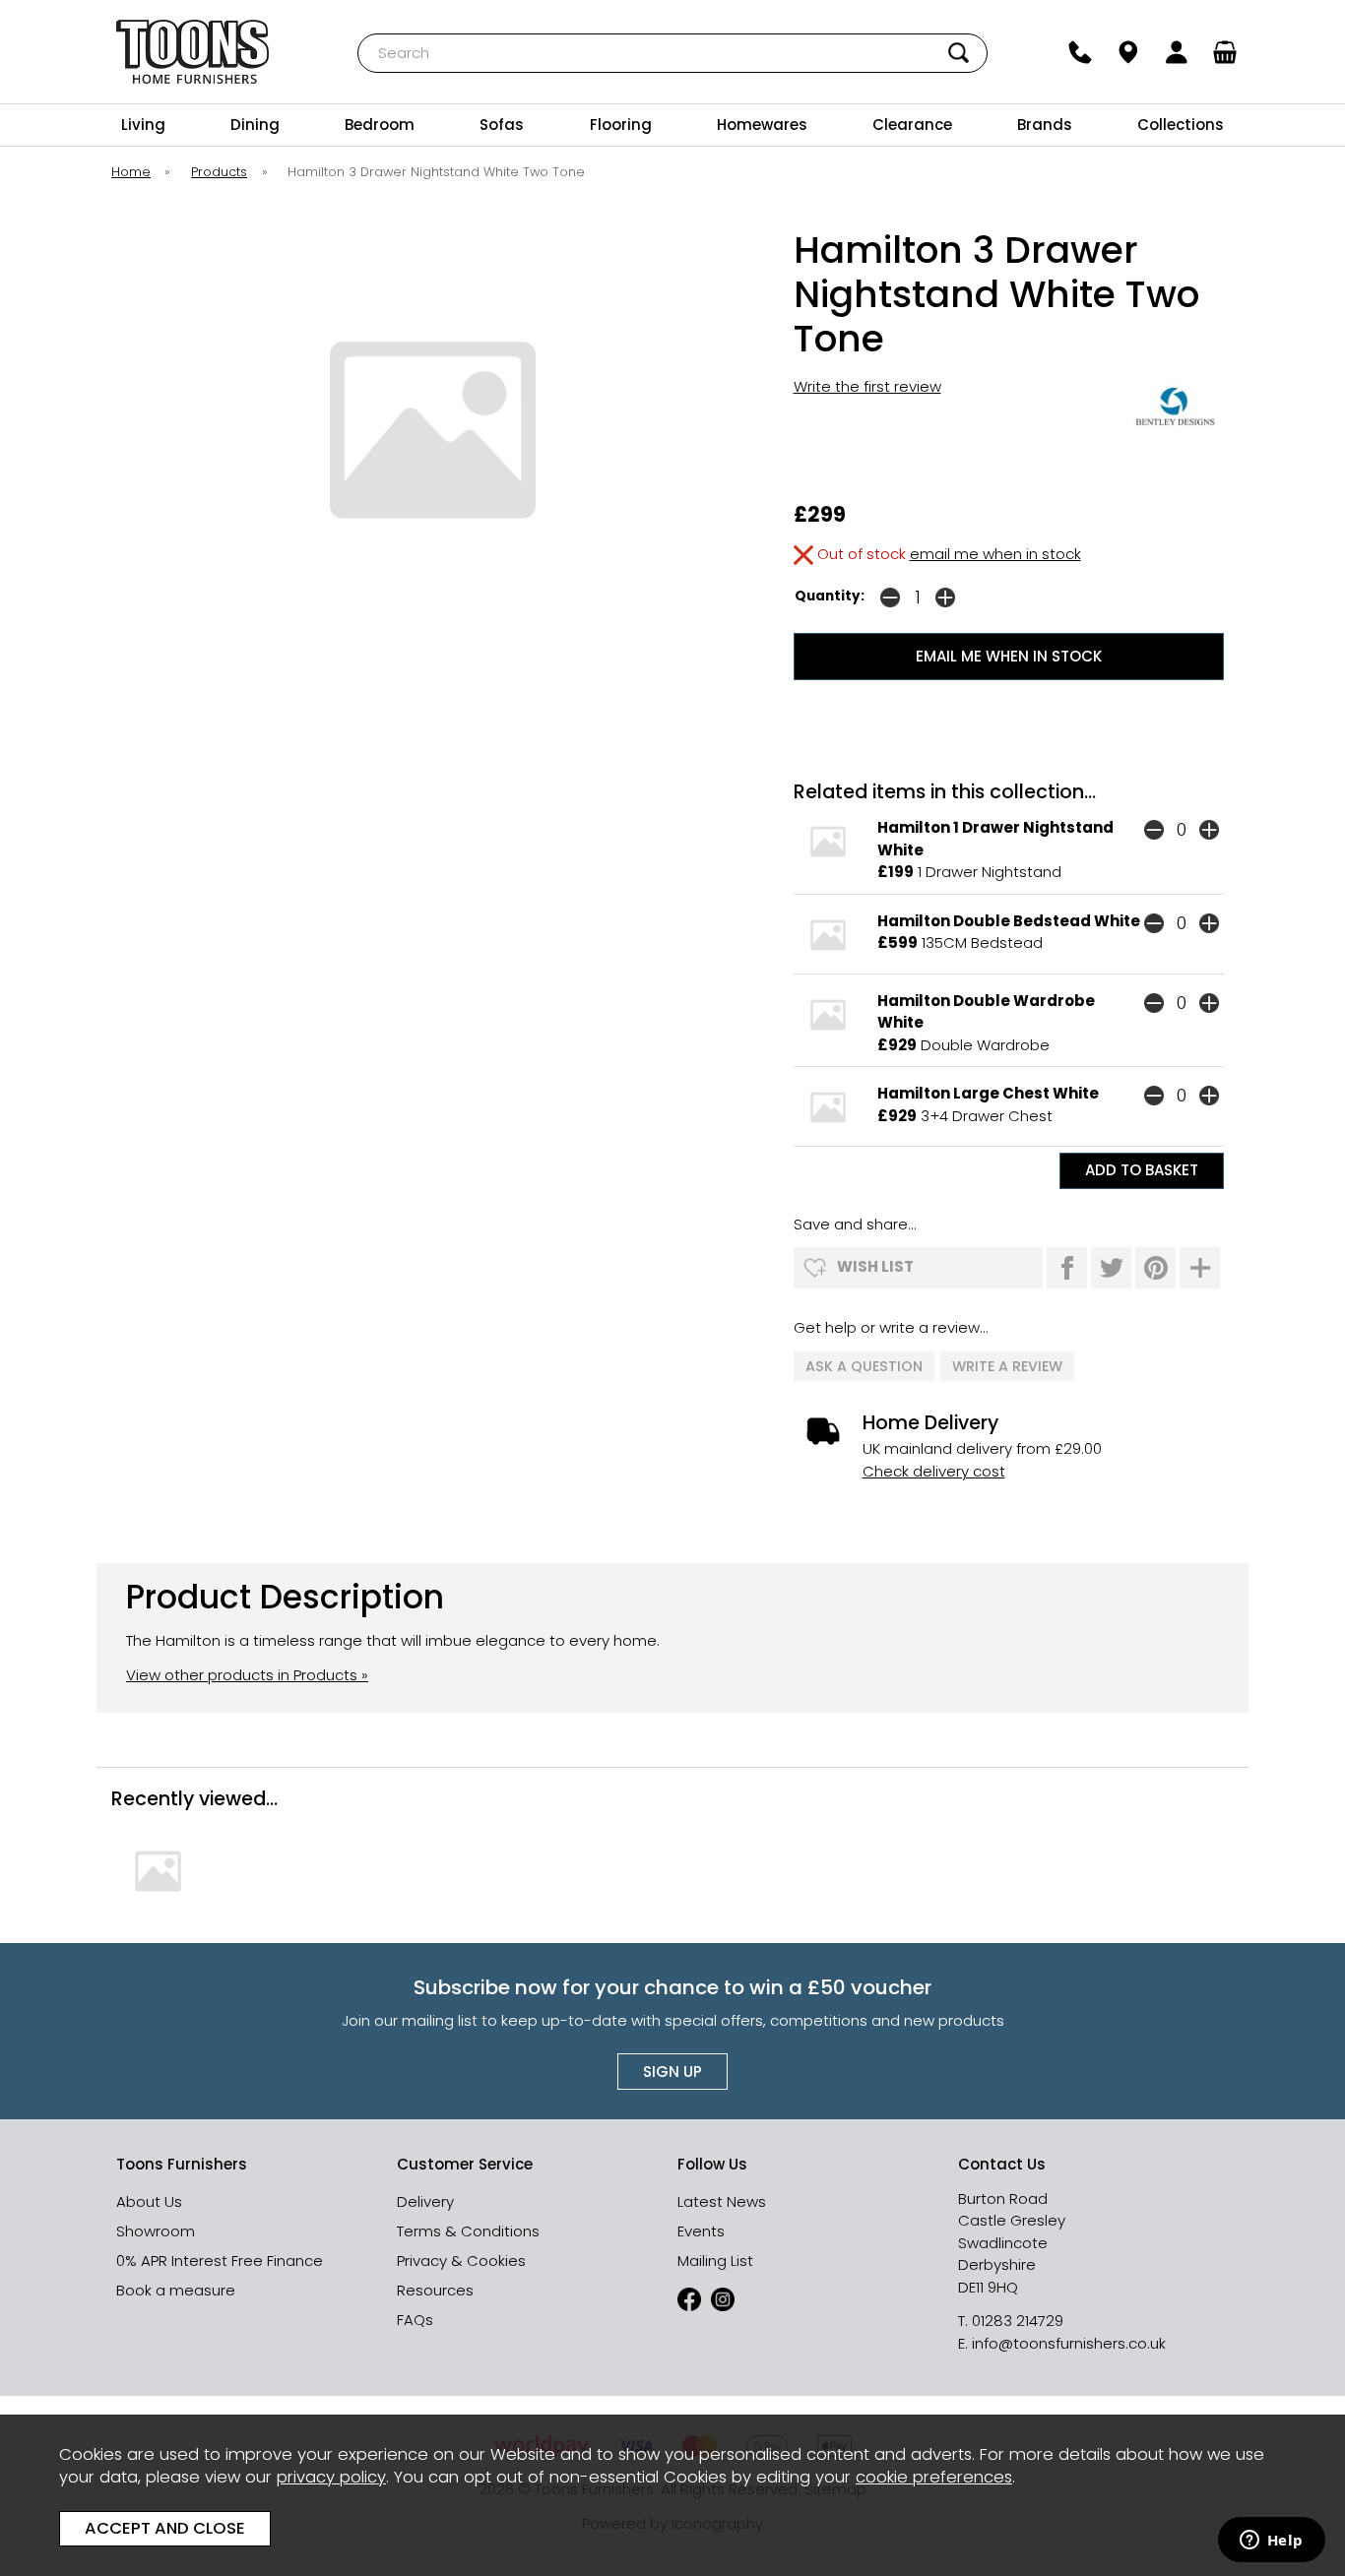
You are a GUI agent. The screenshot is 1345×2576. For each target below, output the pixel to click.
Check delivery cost (934, 1471)
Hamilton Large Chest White (988, 1093)
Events (701, 2231)
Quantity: (830, 596)
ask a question (864, 1366)
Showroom (156, 2231)
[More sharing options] (1200, 1268)
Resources (435, 2290)
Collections (1181, 125)
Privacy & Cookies (461, 2261)
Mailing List (715, 2261)
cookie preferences (934, 2477)
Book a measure (176, 2290)
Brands (1045, 125)
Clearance (912, 125)
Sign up (672, 2072)
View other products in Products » (247, 1675)
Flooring (621, 125)
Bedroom (380, 125)
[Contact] (1081, 52)
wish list (875, 1266)
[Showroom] (1129, 52)
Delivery (425, 2201)
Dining (255, 125)
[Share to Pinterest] (1155, 1268)
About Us (149, 2201)
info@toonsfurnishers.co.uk (1069, 2343)
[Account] (1177, 52)
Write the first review (867, 386)
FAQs (415, 2320)
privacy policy (331, 2477)
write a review (1007, 1366)
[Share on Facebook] (1067, 1268)
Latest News (722, 2201)
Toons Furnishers (192, 52)
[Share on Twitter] (1111, 1268)
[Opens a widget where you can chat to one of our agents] (1271, 2542)
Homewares (762, 125)
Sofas (502, 125)
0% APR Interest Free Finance (220, 2261)
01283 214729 (1018, 2321)
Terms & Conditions (468, 2231)
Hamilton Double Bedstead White (1009, 921)
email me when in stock (995, 554)
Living (143, 125)
